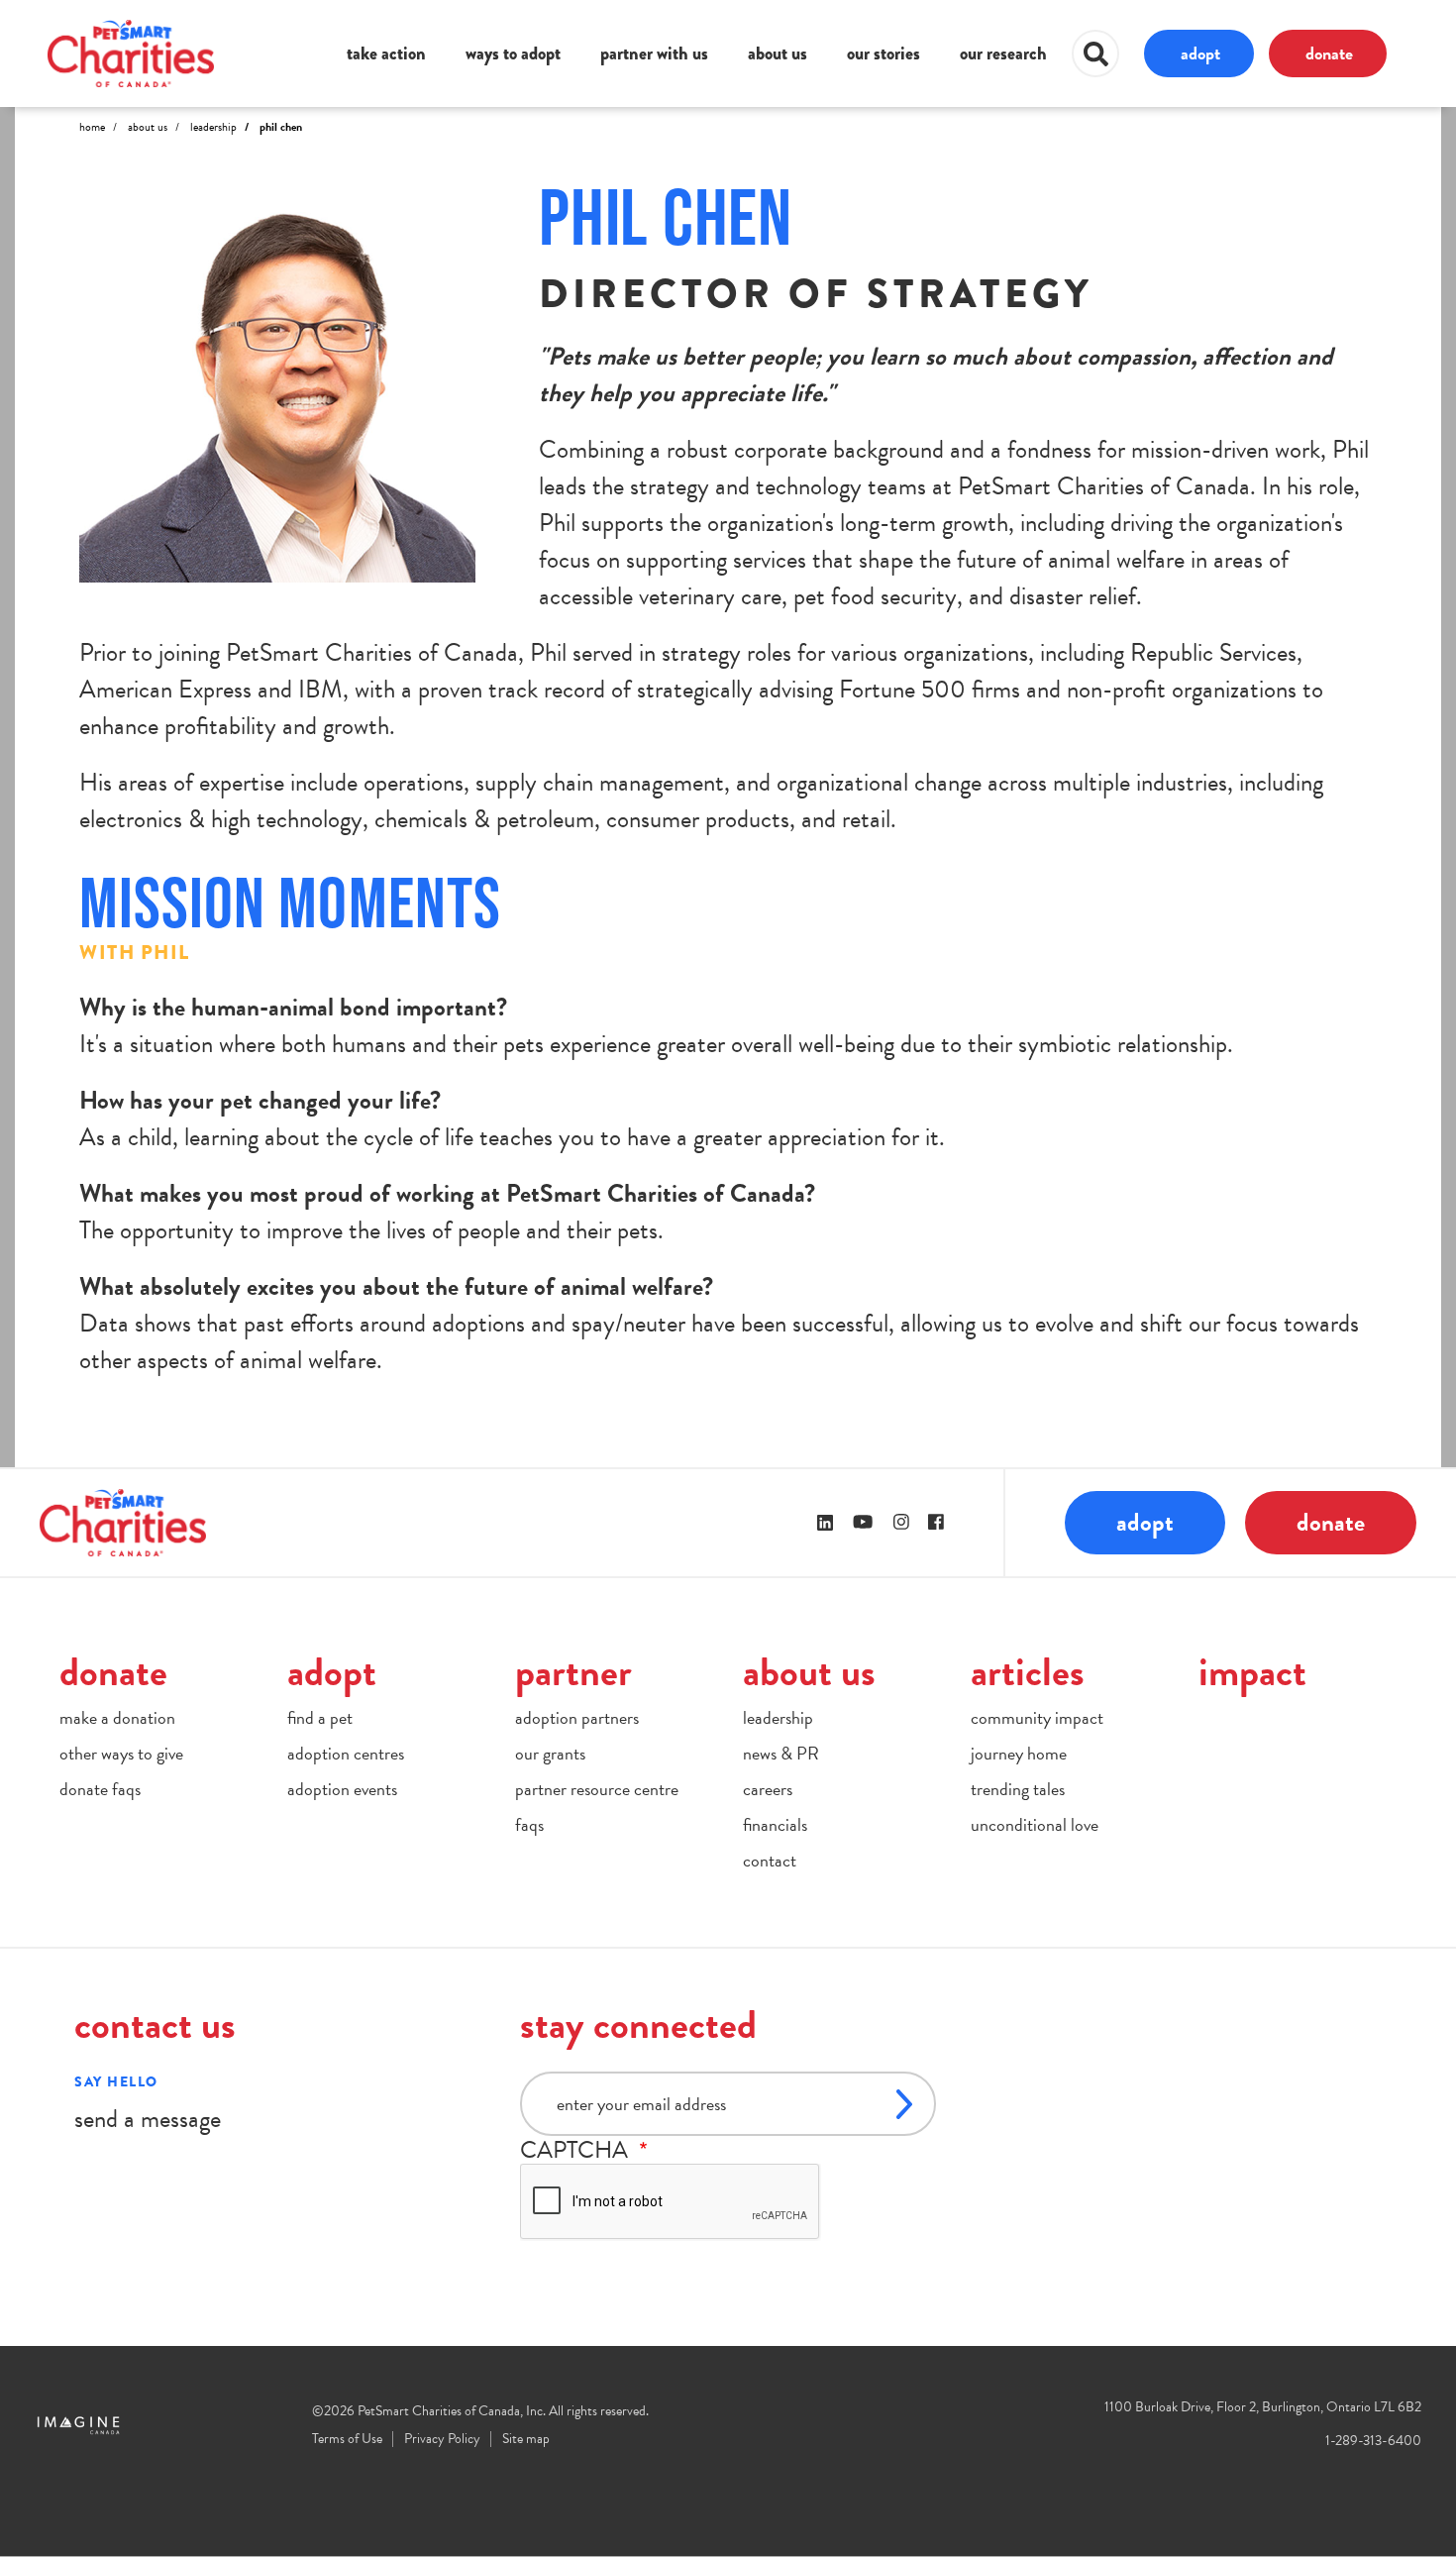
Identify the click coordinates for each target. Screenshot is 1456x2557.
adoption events (342, 1789)
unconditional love (1035, 1824)
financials (775, 1824)
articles (1028, 1672)
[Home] (131, 53)
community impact (1037, 1717)
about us (778, 53)
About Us (148, 127)
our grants (550, 1753)
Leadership (213, 127)
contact (770, 1860)
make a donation (117, 1717)
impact (1252, 1672)
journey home (1019, 1753)
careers (768, 1789)
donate (1329, 53)
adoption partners (577, 1717)
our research (1003, 53)
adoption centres (346, 1753)
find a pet (320, 1717)
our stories (884, 53)
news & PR (781, 1753)
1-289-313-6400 (1373, 2441)
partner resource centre (597, 1789)
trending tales (1018, 1789)
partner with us (654, 53)
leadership (778, 1717)
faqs (529, 1824)
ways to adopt (513, 53)
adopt (1200, 53)
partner (573, 1672)
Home (92, 127)
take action (386, 53)
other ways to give (121, 1753)
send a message (148, 2119)
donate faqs (100, 1789)
